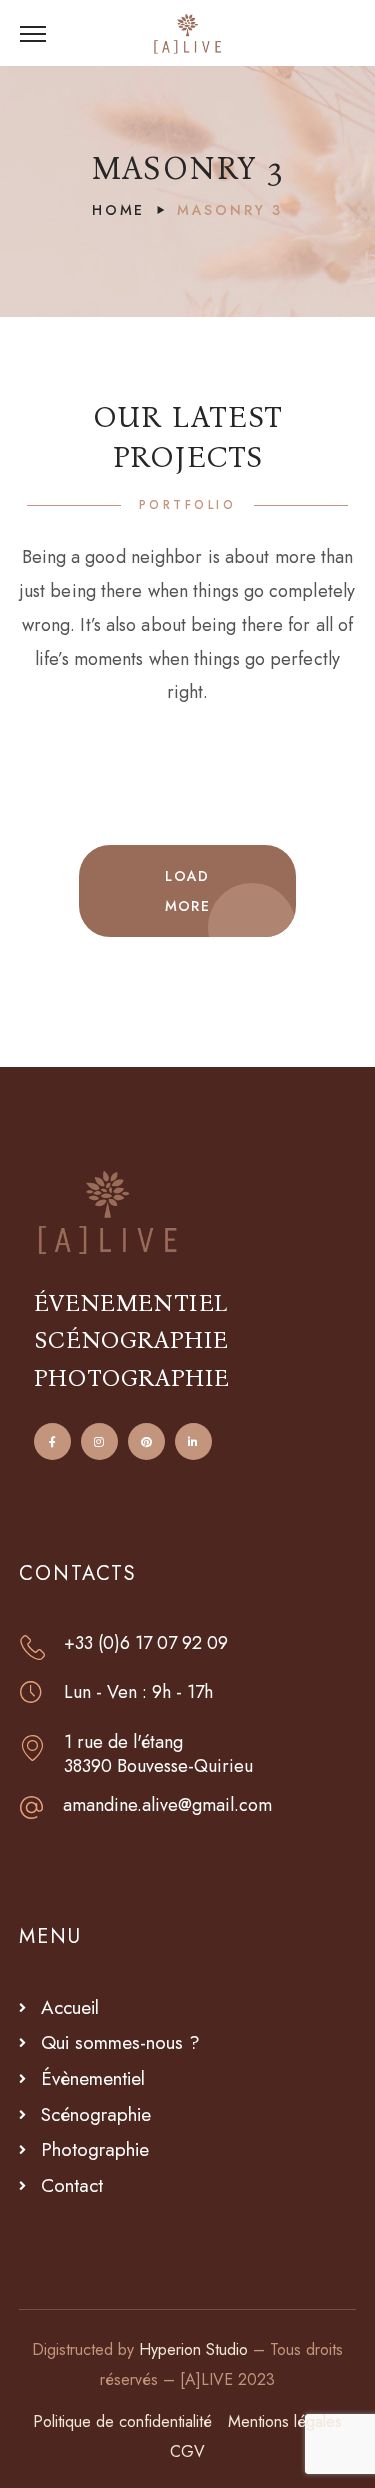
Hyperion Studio (193, 2349)
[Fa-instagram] (99, 1441)
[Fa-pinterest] (146, 1441)
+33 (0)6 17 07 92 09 (146, 1643)
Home (118, 210)
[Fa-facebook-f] (52, 1441)
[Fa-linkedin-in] (193, 1441)
